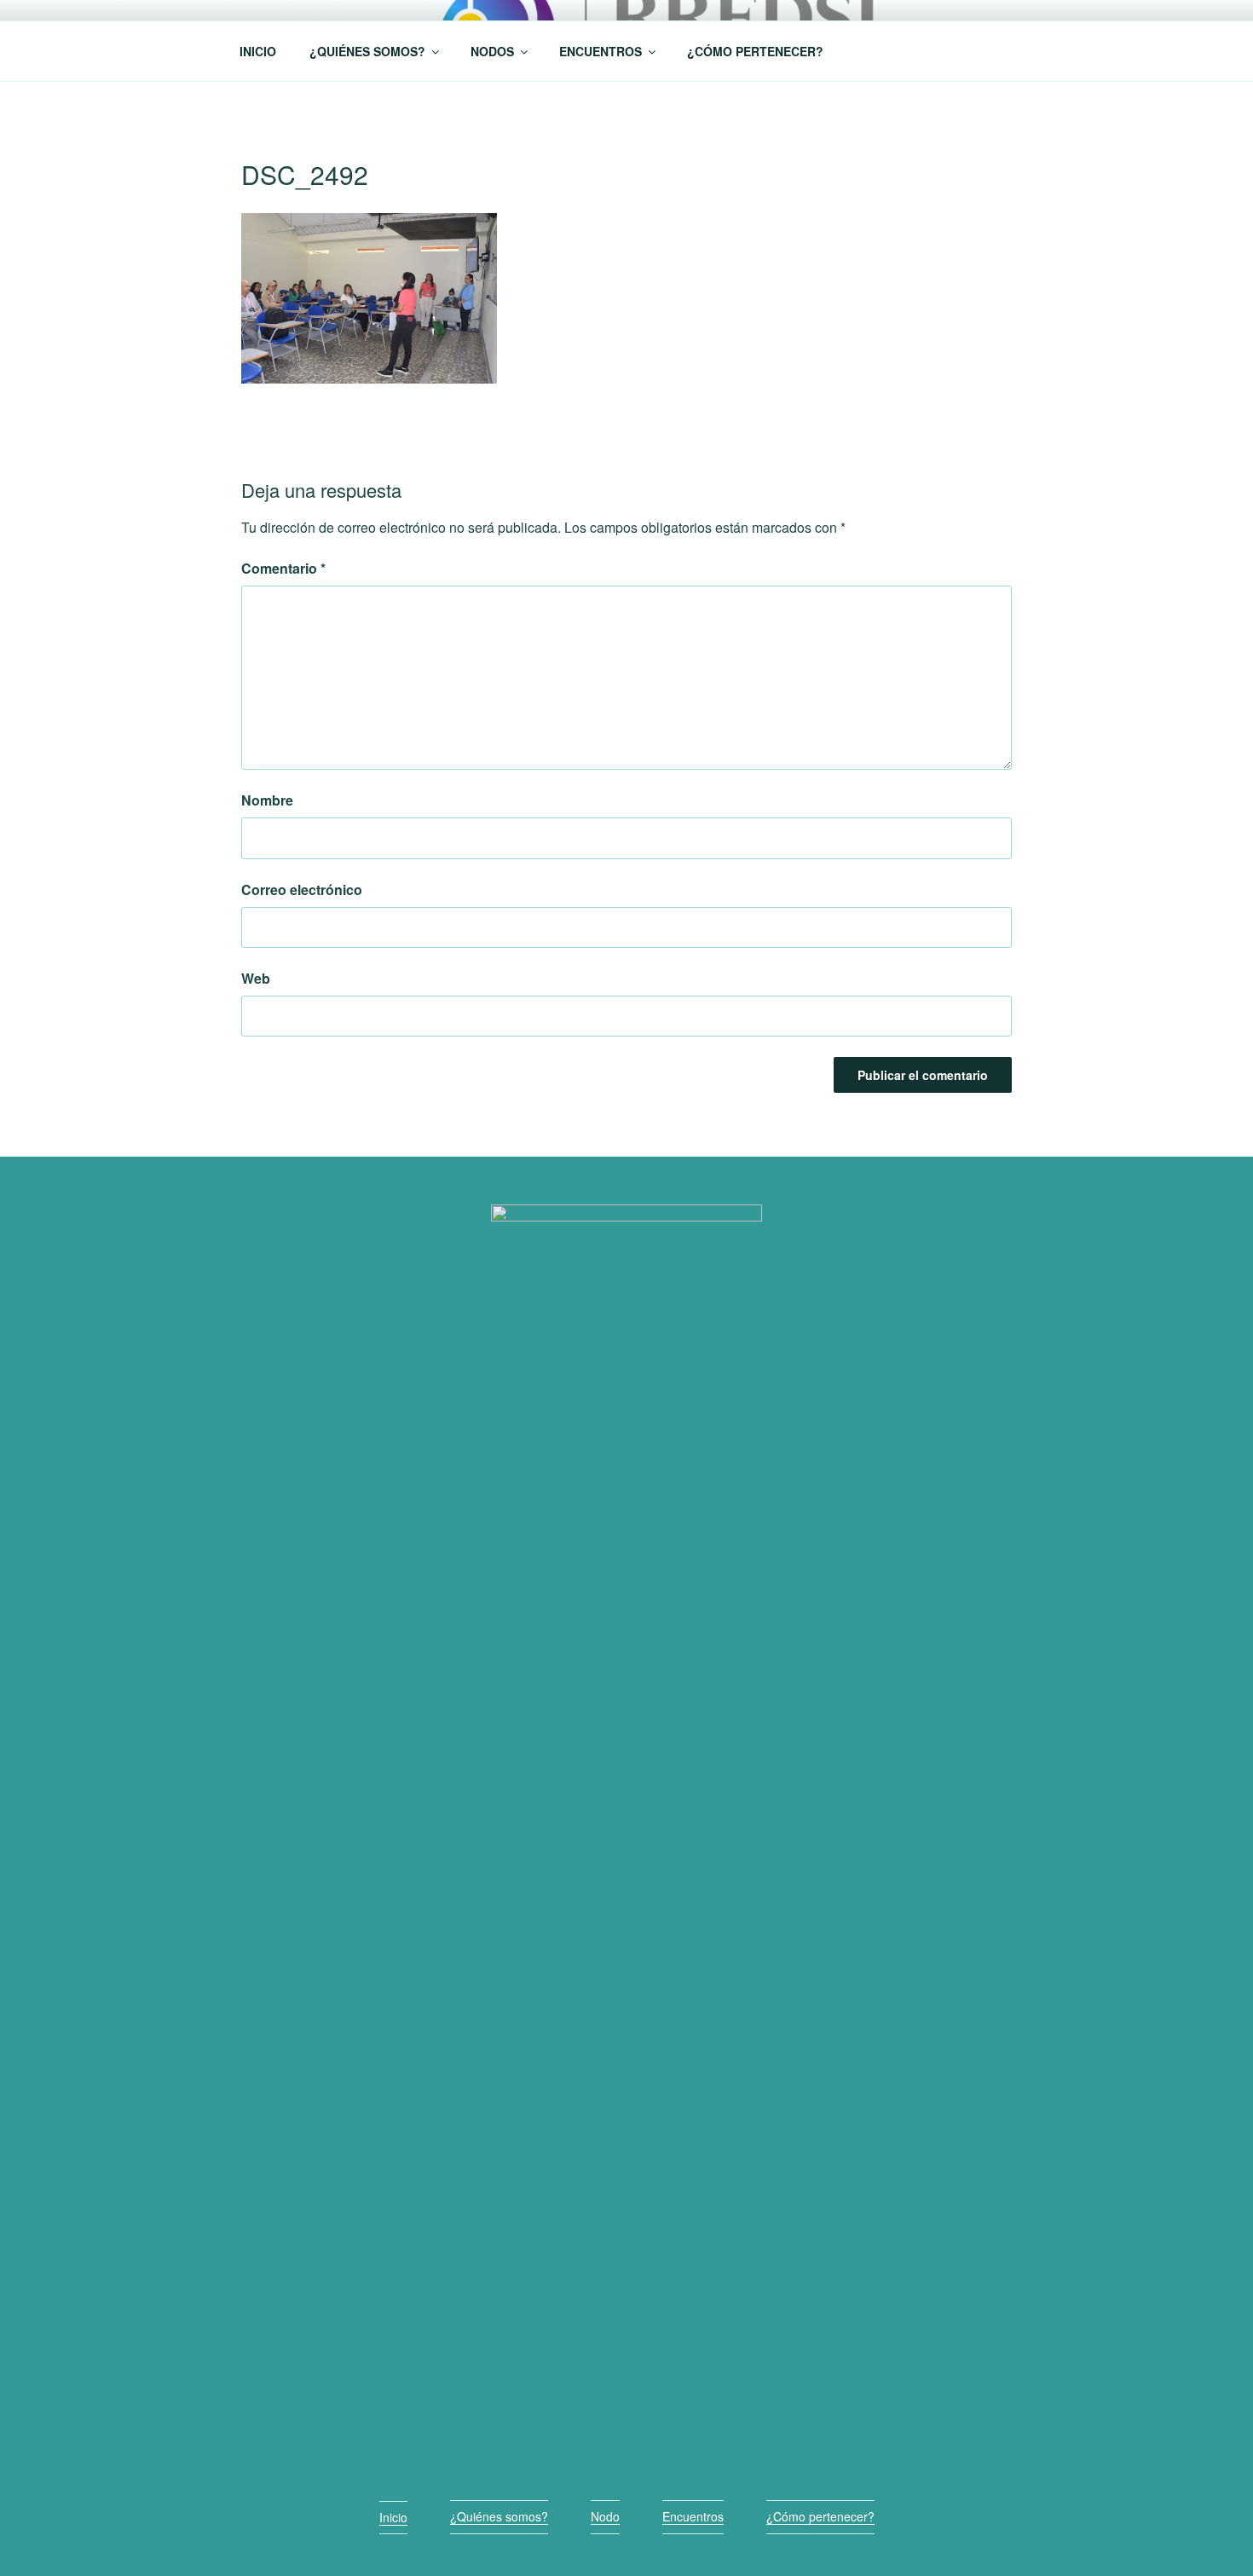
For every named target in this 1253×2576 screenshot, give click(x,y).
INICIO (258, 51)
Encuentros (693, 2516)
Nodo (605, 2516)
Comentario (283, 568)
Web (256, 978)
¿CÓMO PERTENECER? (755, 51)
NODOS (492, 51)
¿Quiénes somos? (499, 2516)
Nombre (267, 800)
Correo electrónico (302, 889)
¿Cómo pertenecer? (820, 2516)
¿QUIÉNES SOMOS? (367, 51)
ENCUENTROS (601, 51)
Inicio (393, 2517)
